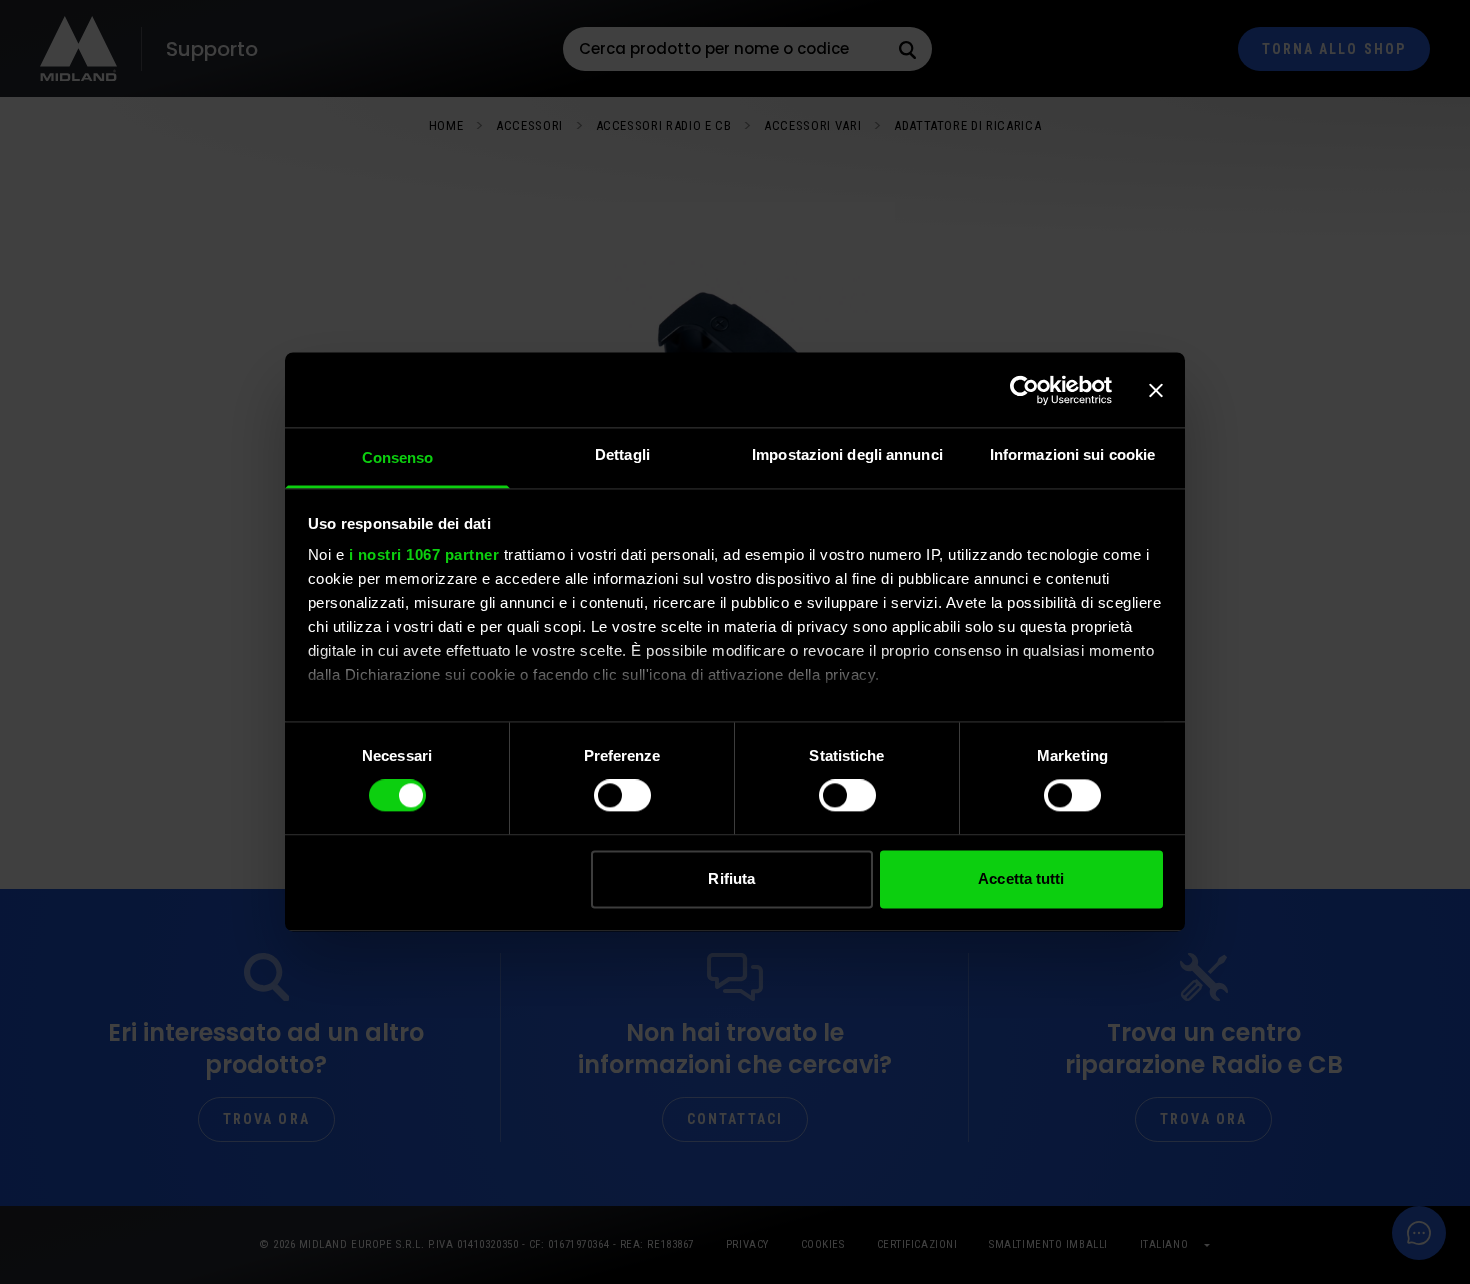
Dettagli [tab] (622, 454)
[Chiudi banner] (1156, 390)
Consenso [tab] (398, 457)
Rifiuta (731, 878)
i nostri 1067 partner (424, 554)
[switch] (622, 796)
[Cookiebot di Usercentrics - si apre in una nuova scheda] (1024, 390)
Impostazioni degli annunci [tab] (847, 454)
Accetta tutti (1021, 878)
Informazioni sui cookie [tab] (1072, 454)
